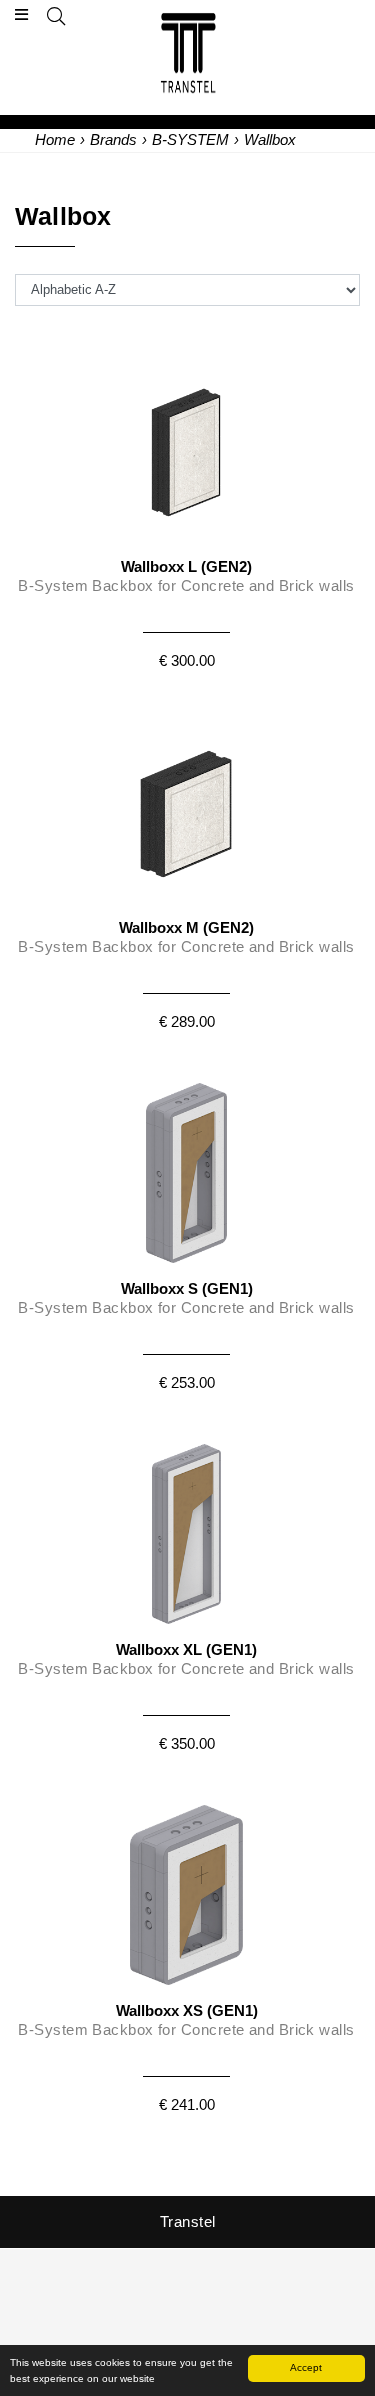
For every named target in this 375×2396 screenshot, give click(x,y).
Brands (113, 139)
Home (55, 139)
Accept (306, 2367)
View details (186, 507)
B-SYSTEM (190, 139)
